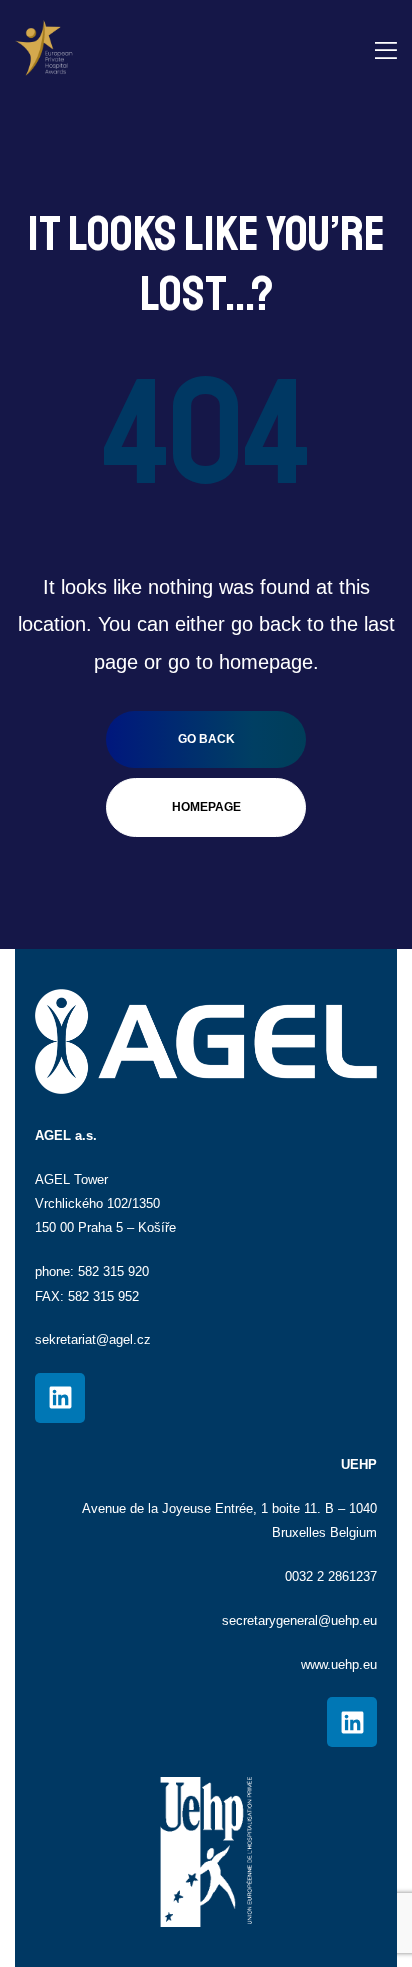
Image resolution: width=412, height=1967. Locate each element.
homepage (206, 807)
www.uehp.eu (339, 1664)
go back (206, 739)
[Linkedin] (60, 1398)
